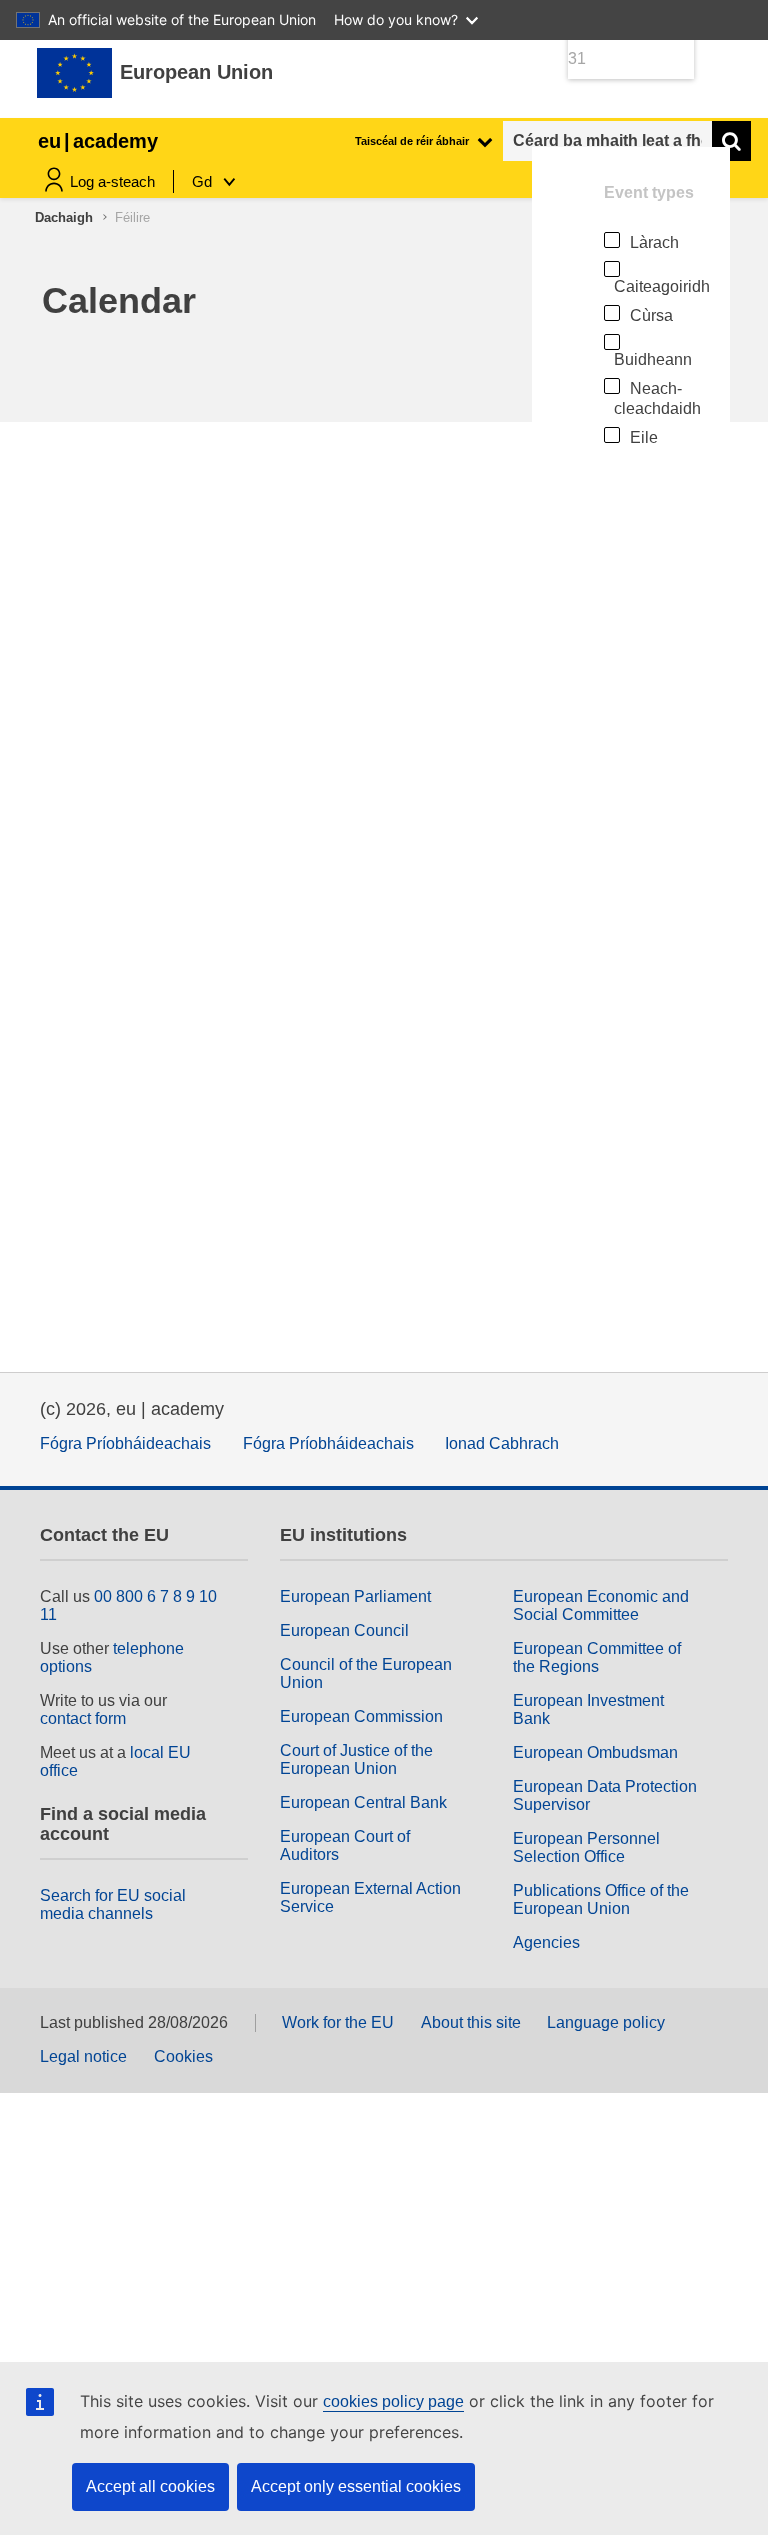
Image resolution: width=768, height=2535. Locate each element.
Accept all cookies (150, 2486)
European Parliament (355, 1596)
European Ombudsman (595, 1752)
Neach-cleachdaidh (657, 398)
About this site (471, 2022)
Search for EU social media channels (113, 1904)
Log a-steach (112, 181)
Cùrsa (651, 315)
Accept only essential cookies (356, 2486)
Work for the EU (338, 2022)
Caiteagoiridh (662, 286)
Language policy (606, 2022)
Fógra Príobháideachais (125, 1443)
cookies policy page (393, 2401)
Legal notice (83, 2056)
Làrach (654, 242)
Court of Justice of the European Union (356, 1759)
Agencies (546, 1942)
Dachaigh (64, 217)
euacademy (98, 141)
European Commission (361, 1716)
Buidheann (653, 359)
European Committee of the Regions (597, 1657)
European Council (344, 1630)
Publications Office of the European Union (601, 1899)
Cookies (183, 2056)
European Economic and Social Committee (601, 1605)
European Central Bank (363, 1802)
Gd (204, 181)
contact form (83, 1718)
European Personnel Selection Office (586, 1847)
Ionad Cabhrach (502, 1443)
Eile (644, 437)
